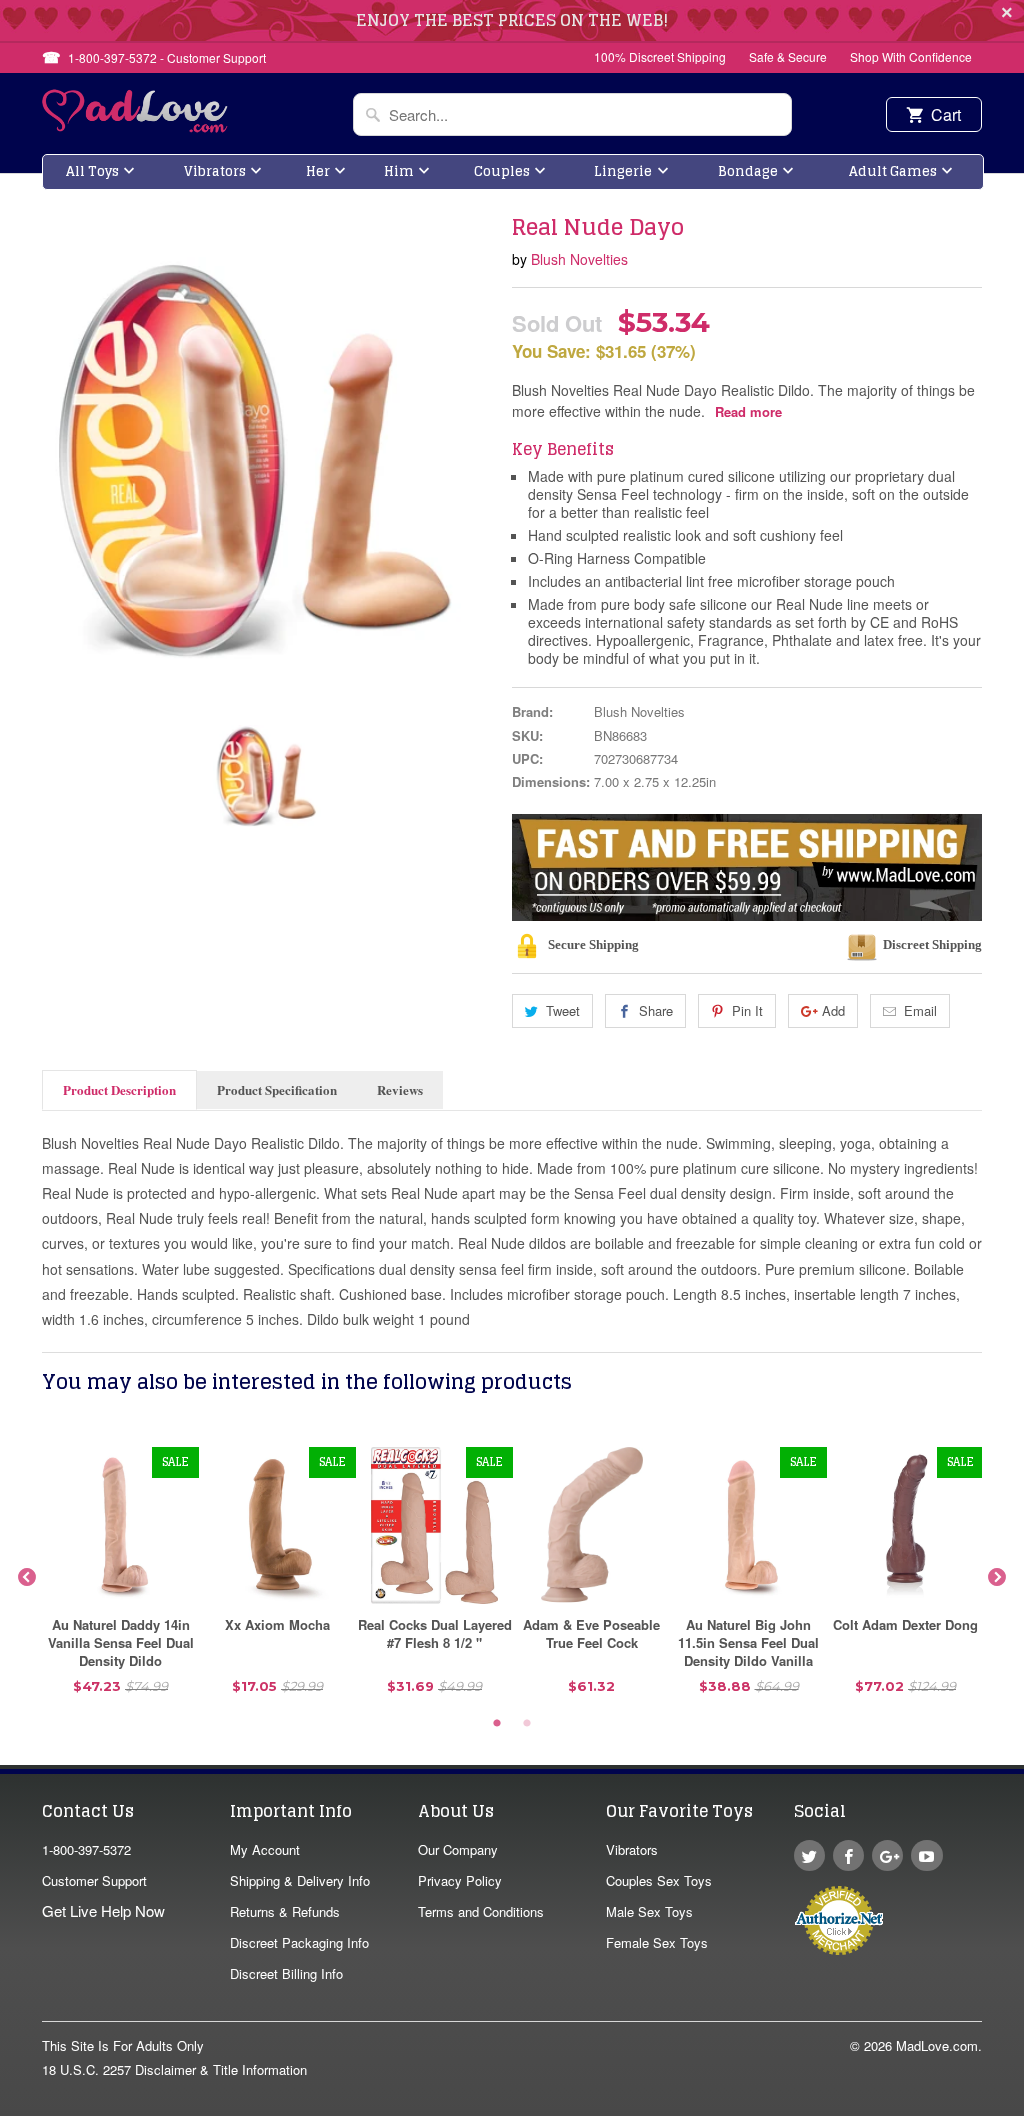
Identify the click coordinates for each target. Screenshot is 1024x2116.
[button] (1023, 2106)
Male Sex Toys (649, 1911)
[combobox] (572, 114)
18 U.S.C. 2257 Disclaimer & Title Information (174, 2069)
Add (833, 1010)
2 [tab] (527, 1724)
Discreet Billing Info (286, 1973)
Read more (748, 411)
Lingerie (623, 171)
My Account (265, 1849)
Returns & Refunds (285, 1911)
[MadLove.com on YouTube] (926, 1855)
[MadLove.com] (135, 126)
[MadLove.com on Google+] (887, 1855)
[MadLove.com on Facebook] (848, 1855)
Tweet (563, 1010)
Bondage (748, 171)
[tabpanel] (120, 1578)
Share (656, 1010)
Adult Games (893, 171)
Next (997, 1578)
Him (399, 171)
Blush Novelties (579, 259)
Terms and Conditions (481, 1911)
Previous (27, 1578)
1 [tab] (497, 1724)
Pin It (747, 1010)
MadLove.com (937, 2045)
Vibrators (215, 171)
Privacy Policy (460, 1880)
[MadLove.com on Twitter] (809, 1855)
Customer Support (94, 1880)
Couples (502, 171)
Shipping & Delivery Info (300, 1880)
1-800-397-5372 (86, 1849)
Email (920, 1010)
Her (318, 171)
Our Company (458, 1849)
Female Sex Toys (657, 1942)
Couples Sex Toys (659, 1880)
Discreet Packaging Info (299, 1942)
